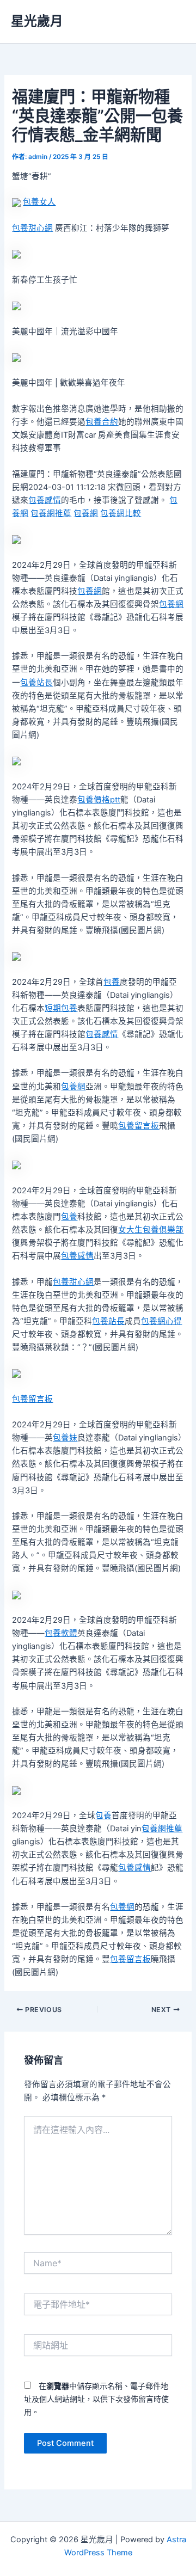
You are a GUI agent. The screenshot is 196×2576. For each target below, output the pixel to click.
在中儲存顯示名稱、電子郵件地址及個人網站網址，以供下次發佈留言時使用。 (96, 2399)
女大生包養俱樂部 (151, 1230)
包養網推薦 (51, 513)
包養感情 (45, 500)
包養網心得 (161, 1321)
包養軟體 (61, 1633)
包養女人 (39, 202)
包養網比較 (121, 513)
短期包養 (61, 1008)
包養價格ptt (99, 800)
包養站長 (36, 683)
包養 (112, 982)
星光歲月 (37, 21)
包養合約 (102, 422)
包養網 (86, 513)
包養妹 (65, 1438)
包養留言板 (139, 1126)
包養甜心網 (32, 228)
